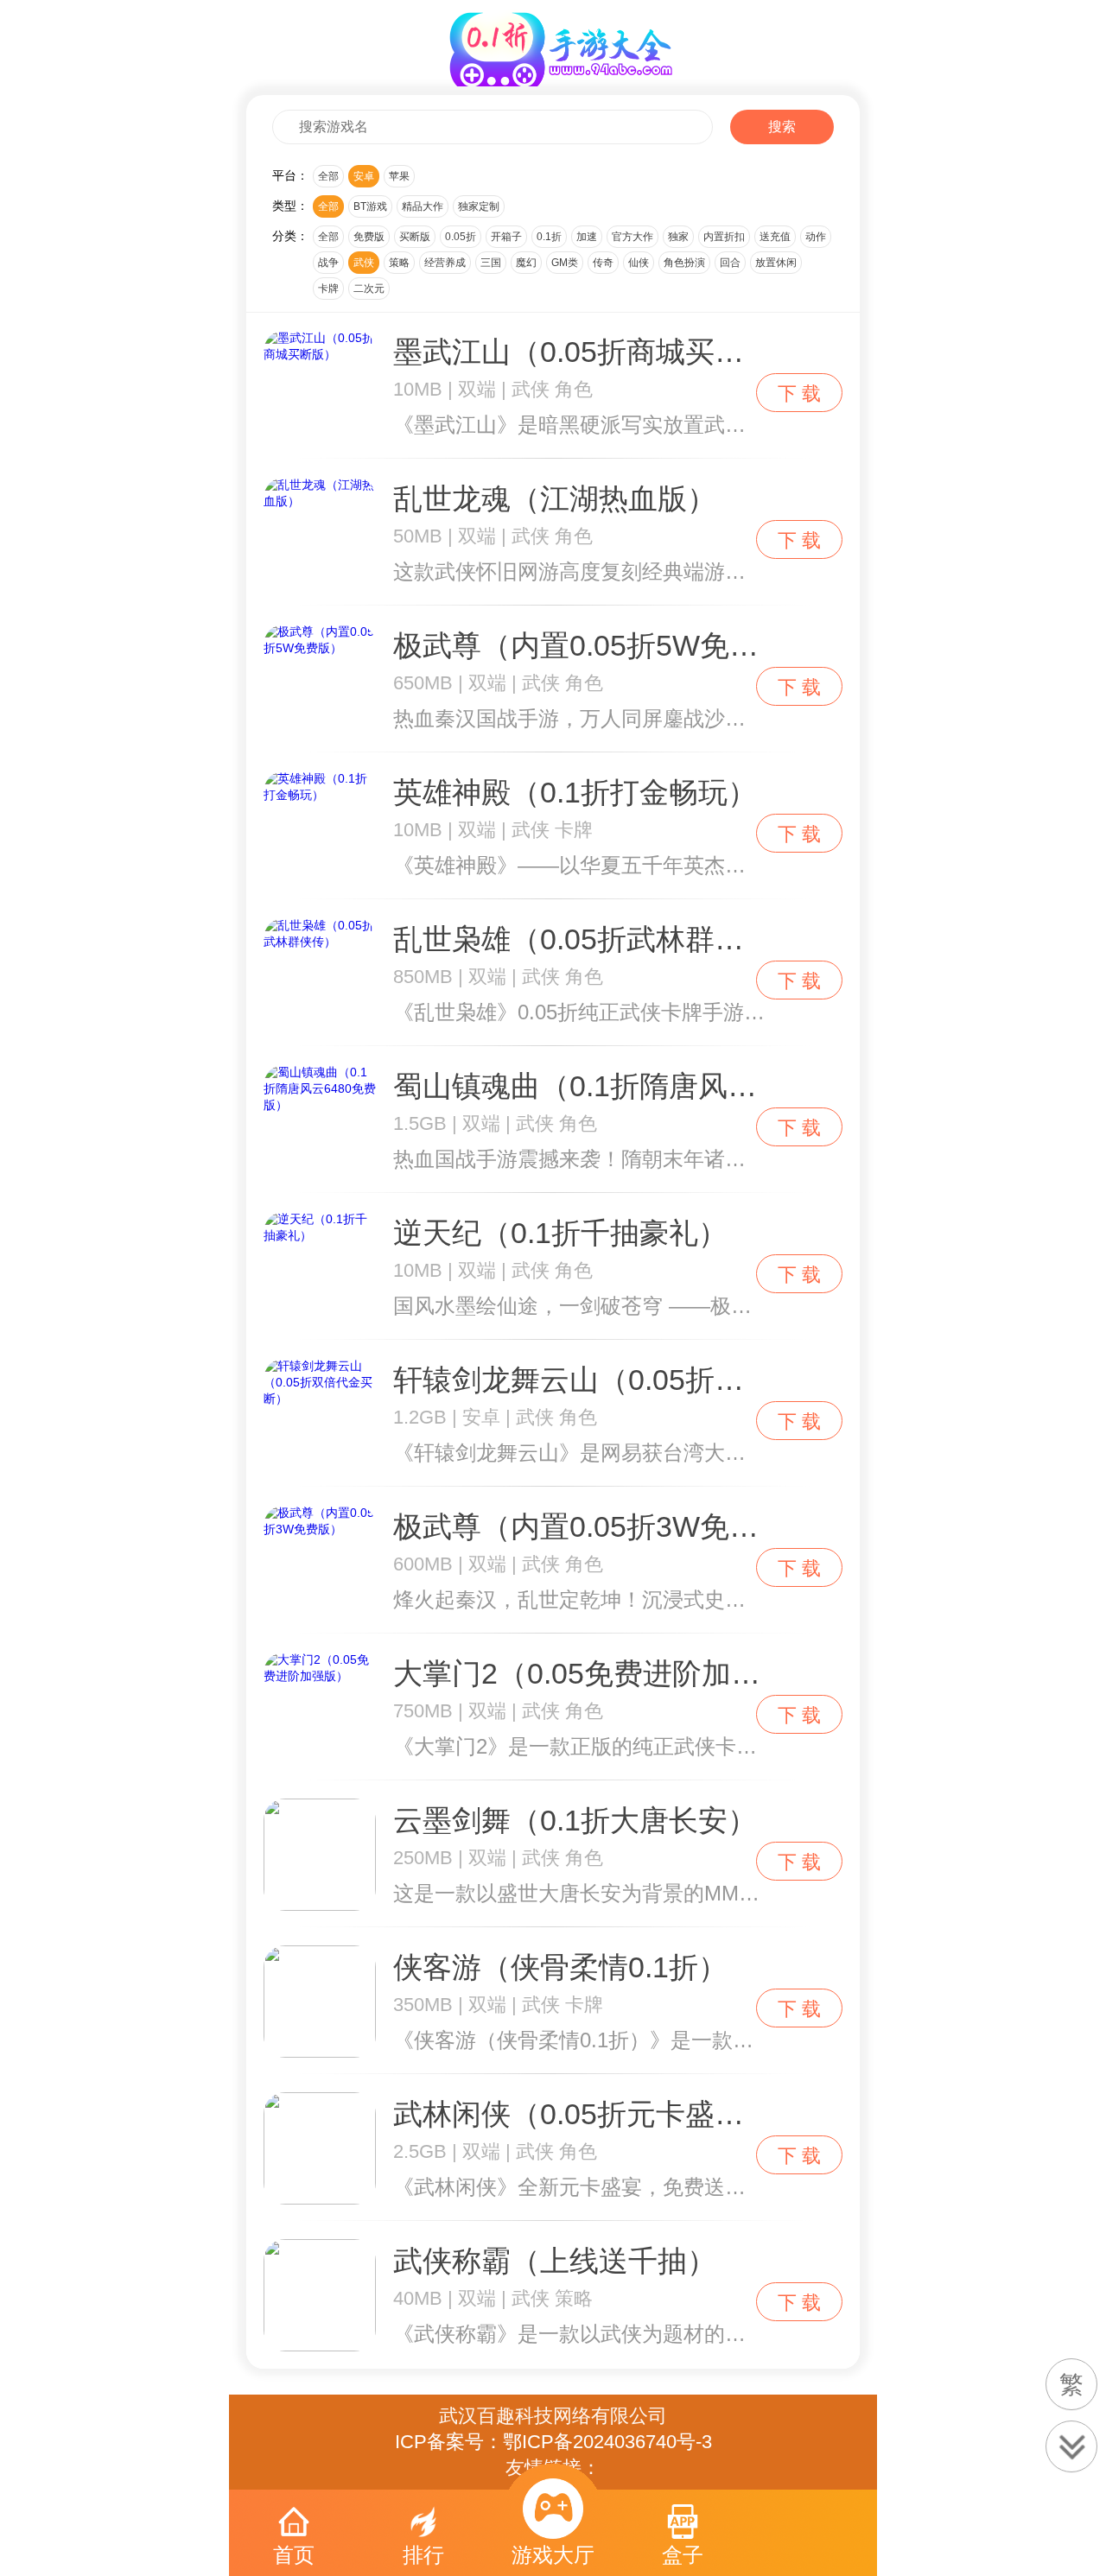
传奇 (603, 263)
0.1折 (549, 237)
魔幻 (526, 263)
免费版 (369, 237)
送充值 (775, 237)
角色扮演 (684, 263)
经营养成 (445, 263)
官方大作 (632, 237)
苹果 (399, 176)
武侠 (364, 263)
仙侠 (639, 263)
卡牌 (328, 289)
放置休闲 (776, 263)
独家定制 (479, 206)
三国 (491, 263)
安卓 (364, 176)
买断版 (415, 237)
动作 (816, 237)
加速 (587, 237)
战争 (328, 263)
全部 (328, 176)
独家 (678, 237)
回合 (730, 263)
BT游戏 (370, 206)
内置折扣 (724, 237)
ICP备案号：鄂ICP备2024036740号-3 (553, 2442)
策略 (399, 263)
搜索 (782, 127)
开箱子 (506, 237)
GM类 (565, 263)
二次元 (369, 289)
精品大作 (423, 206)
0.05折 (461, 237)
